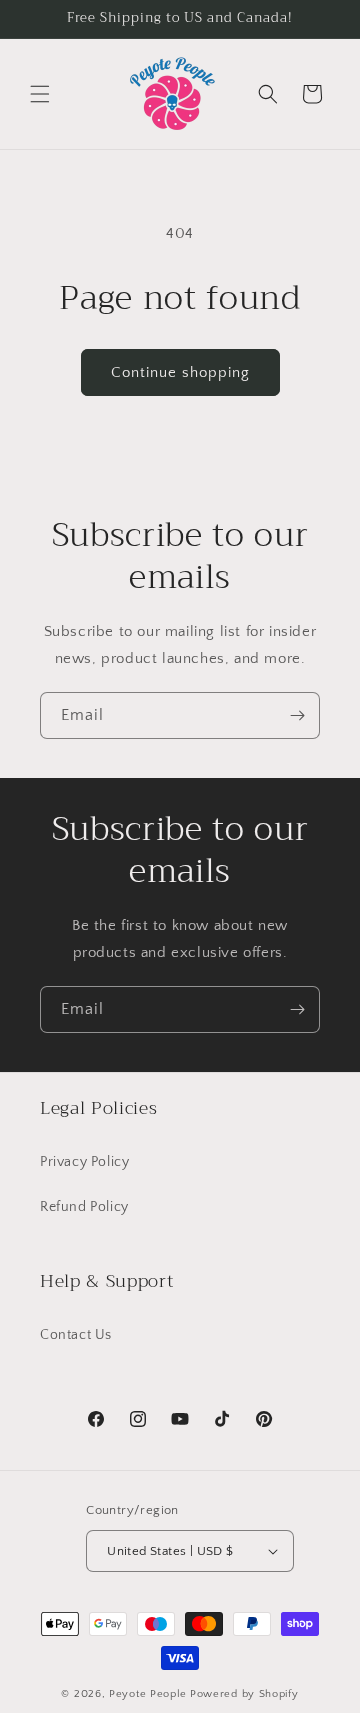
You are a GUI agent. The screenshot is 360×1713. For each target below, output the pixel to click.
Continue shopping (180, 372)
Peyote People (148, 1694)
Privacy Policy (84, 1162)
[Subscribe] (297, 715)
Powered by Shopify (244, 1694)
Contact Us (76, 1335)
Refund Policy (84, 1207)
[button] (40, 94)
